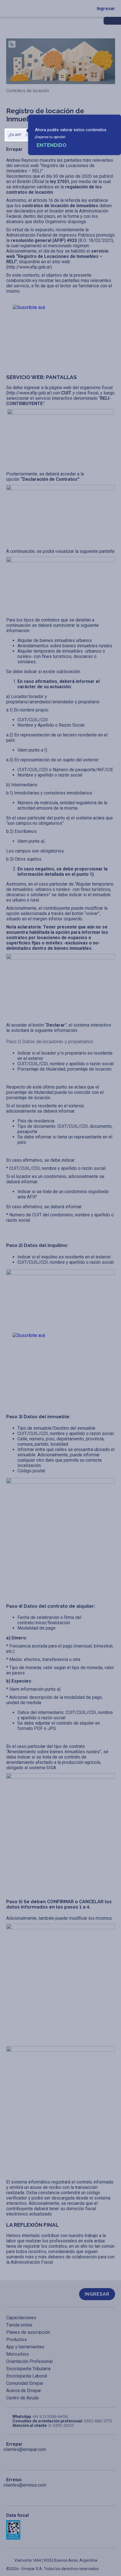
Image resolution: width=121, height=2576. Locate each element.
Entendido (51, 145)
